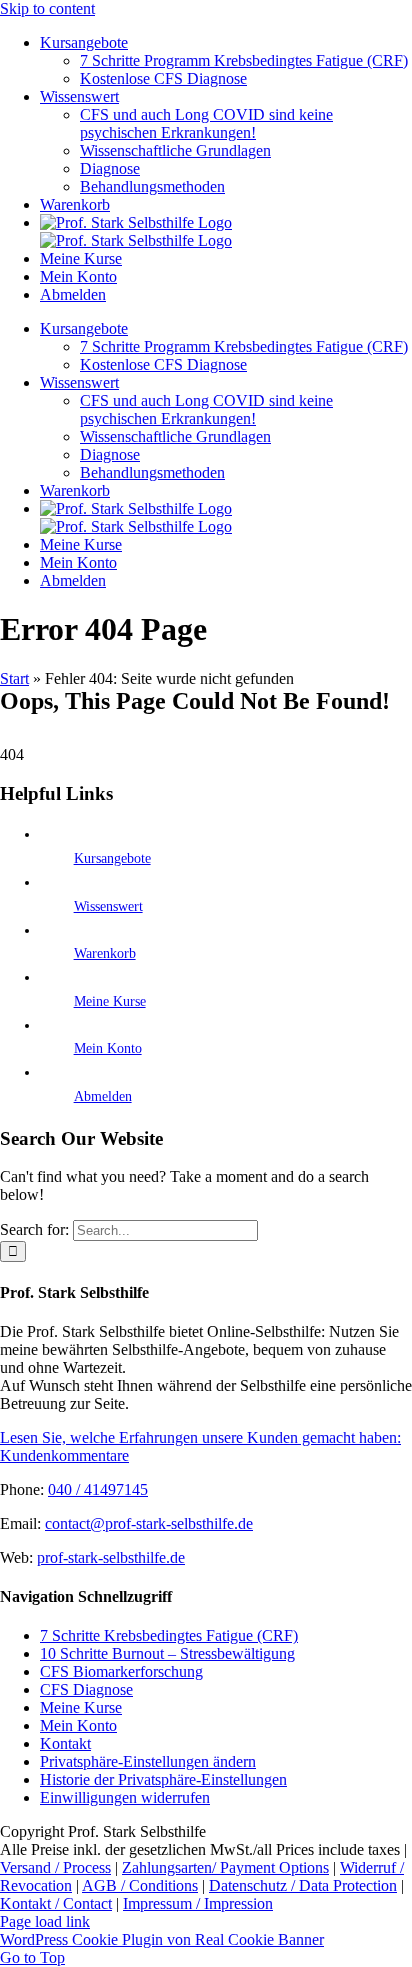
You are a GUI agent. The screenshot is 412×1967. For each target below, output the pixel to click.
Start (14, 678)
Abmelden (103, 1096)
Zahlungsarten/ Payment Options (225, 1867)
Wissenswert (108, 906)
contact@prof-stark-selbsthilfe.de (149, 1523)
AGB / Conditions (140, 1885)
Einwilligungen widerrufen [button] (125, 1797)
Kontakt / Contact (56, 1903)
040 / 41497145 (98, 1489)
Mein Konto (108, 1048)
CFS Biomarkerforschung (121, 1671)
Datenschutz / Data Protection (303, 1885)
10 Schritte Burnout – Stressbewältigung (167, 1653)
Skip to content (47, 8)
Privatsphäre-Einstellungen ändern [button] (148, 1761)
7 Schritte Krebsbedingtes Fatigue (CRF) (169, 1635)
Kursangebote (112, 858)
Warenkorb (105, 953)
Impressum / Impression (198, 1903)
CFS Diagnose (86, 1689)
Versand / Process (55, 1867)
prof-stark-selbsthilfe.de (111, 1557)
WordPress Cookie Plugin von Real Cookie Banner (162, 1939)
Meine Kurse (110, 1001)
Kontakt (65, 1743)
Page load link (45, 1921)
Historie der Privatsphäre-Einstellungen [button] (163, 1779)
